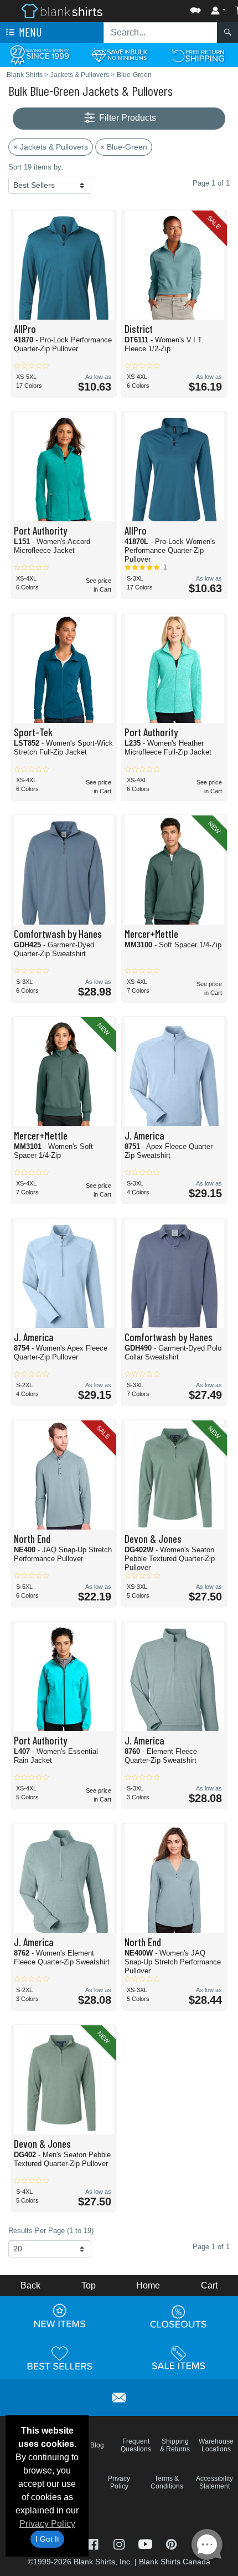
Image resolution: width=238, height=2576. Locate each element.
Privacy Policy (47, 2524)
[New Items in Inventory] (60, 2317)
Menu (29, 32)
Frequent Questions (136, 2445)
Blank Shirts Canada (175, 2562)
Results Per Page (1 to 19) (51, 2231)
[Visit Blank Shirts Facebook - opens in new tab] (94, 2544)
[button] (162, 8)
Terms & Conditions (167, 2482)
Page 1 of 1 (211, 2247)
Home (148, 2285)
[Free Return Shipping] (198, 55)
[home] (62, 10)
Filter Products (126, 118)
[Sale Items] (179, 2358)
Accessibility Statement (214, 2482)
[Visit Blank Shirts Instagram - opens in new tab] (120, 2544)
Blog (97, 2445)
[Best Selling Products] (60, 2358)
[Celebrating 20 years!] (40, 55)
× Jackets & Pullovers (51, 147)
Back (30, 2285)
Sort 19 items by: (36, 167)
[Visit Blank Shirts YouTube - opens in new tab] (146, 2544)
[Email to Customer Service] (119, 2396)
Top (89, 2285)
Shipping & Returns (175, 2445)
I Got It (47, 2539)
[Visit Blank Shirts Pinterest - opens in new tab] (171, 2544)
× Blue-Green (124, 147)
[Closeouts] (179, 2317)
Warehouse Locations (216, 2445)
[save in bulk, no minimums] (119, 55)
